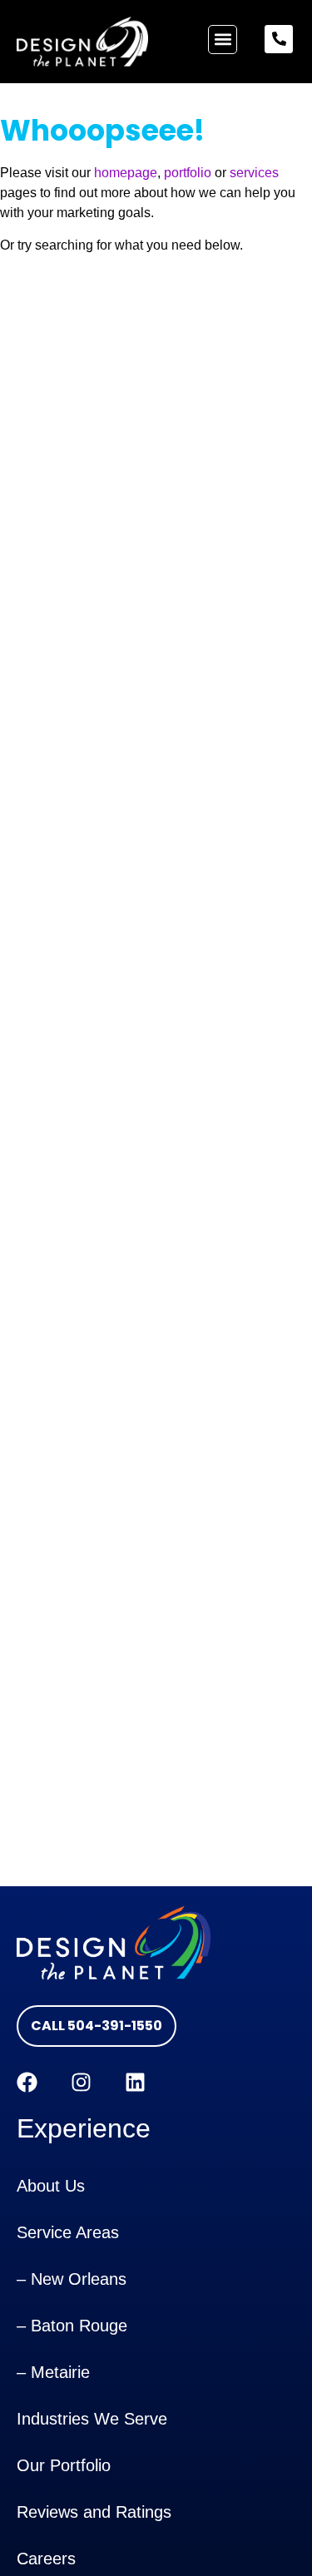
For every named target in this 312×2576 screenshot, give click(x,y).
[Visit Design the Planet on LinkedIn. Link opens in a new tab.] (135, 2082)
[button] (223, 40)
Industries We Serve (92, 2419)
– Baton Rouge (72, 2326)
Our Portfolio (64, 2465)
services (254, 173)
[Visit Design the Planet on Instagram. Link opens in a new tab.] (81, 2082)
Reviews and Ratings (94, 2512)
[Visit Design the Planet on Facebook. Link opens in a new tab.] (27, 2082)
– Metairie (53, 2372)
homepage (126, 173)
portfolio (188, 173)
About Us (51, 2186)
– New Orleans (72, 2279)
